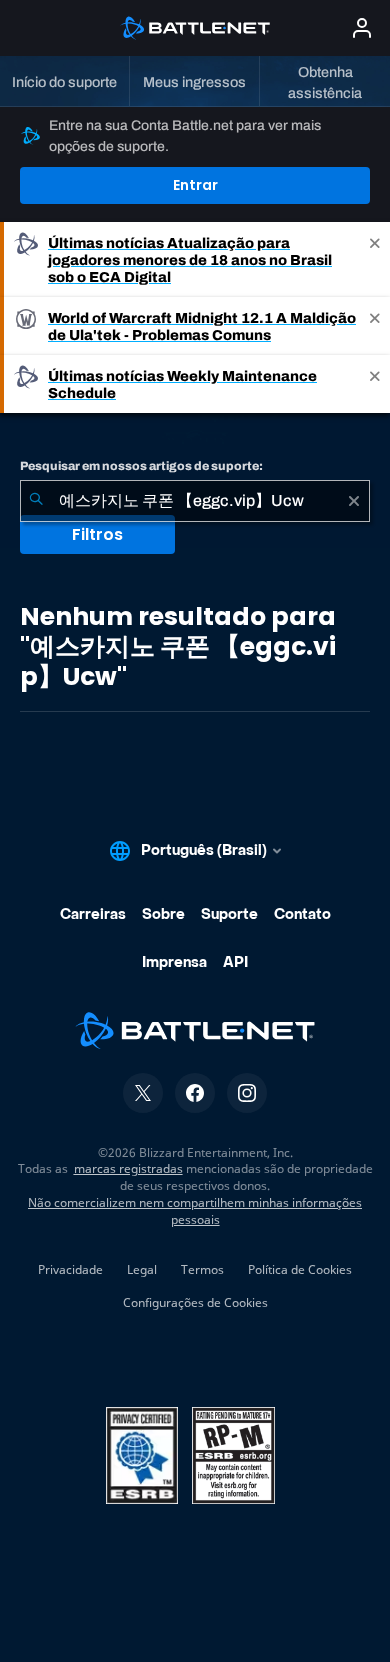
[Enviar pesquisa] (36, 501)
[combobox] (195, 501)
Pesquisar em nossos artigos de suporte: (141, 466)
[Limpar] (354, 501)
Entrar (195, 185)
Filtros (97, 534)
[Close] (375, 259)
